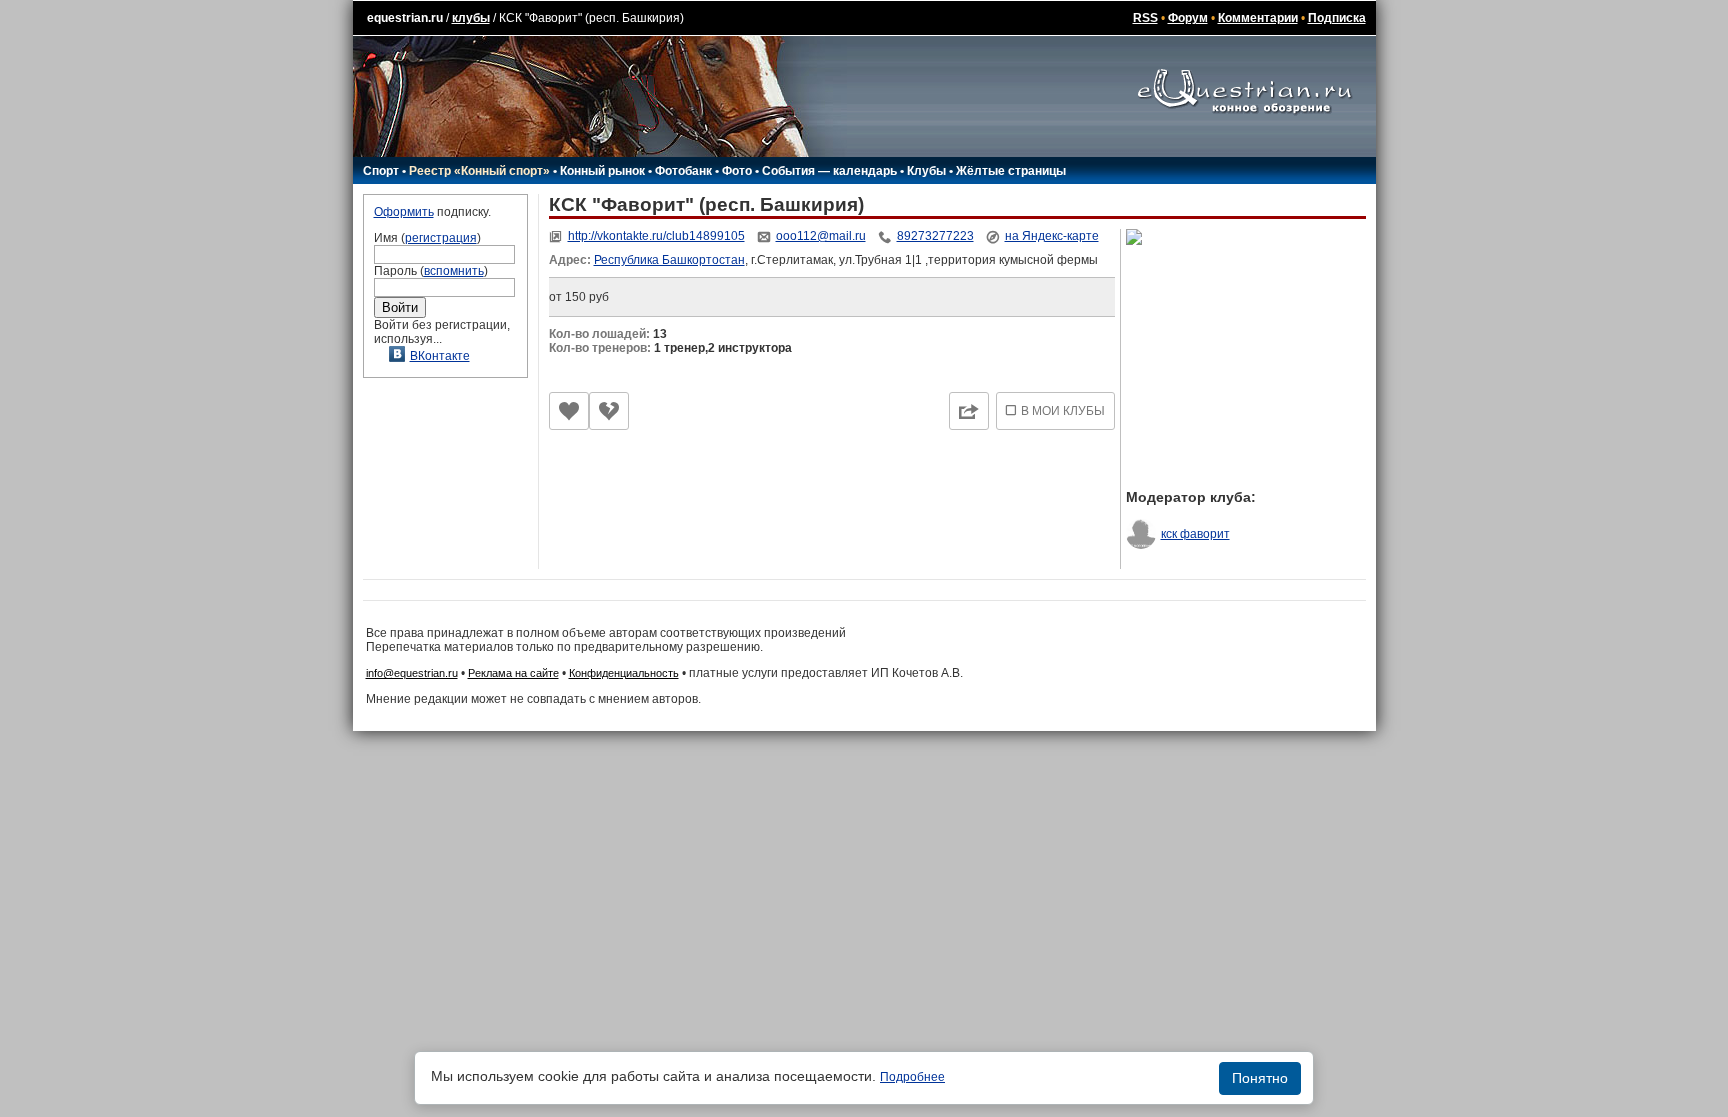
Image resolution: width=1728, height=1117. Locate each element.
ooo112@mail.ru (821, 236)
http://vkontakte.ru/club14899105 (656, 236)
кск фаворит (1195, 534)
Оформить (404, 212)
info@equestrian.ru (412, 673)
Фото (737, 171)
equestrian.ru (405, 18)
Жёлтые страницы (1011, 171)
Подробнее (912, 1077)
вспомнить (454, 271)
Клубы (926, 171)
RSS (1145, 18)
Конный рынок (602, 171)
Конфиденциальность (624, 673)
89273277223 (935, 236)
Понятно (1260, 1078)
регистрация (441, 238)
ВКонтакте (440, 356)
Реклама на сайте (513, 673)
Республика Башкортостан (669, 260)
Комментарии (1258, 18)
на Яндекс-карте (1052, 236)
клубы (471, 18)
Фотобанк (683, 171)
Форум (1188, 18)
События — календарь (829, 171)
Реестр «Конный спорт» (479, 171)
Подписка (1337, 18)
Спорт (381, 171)
